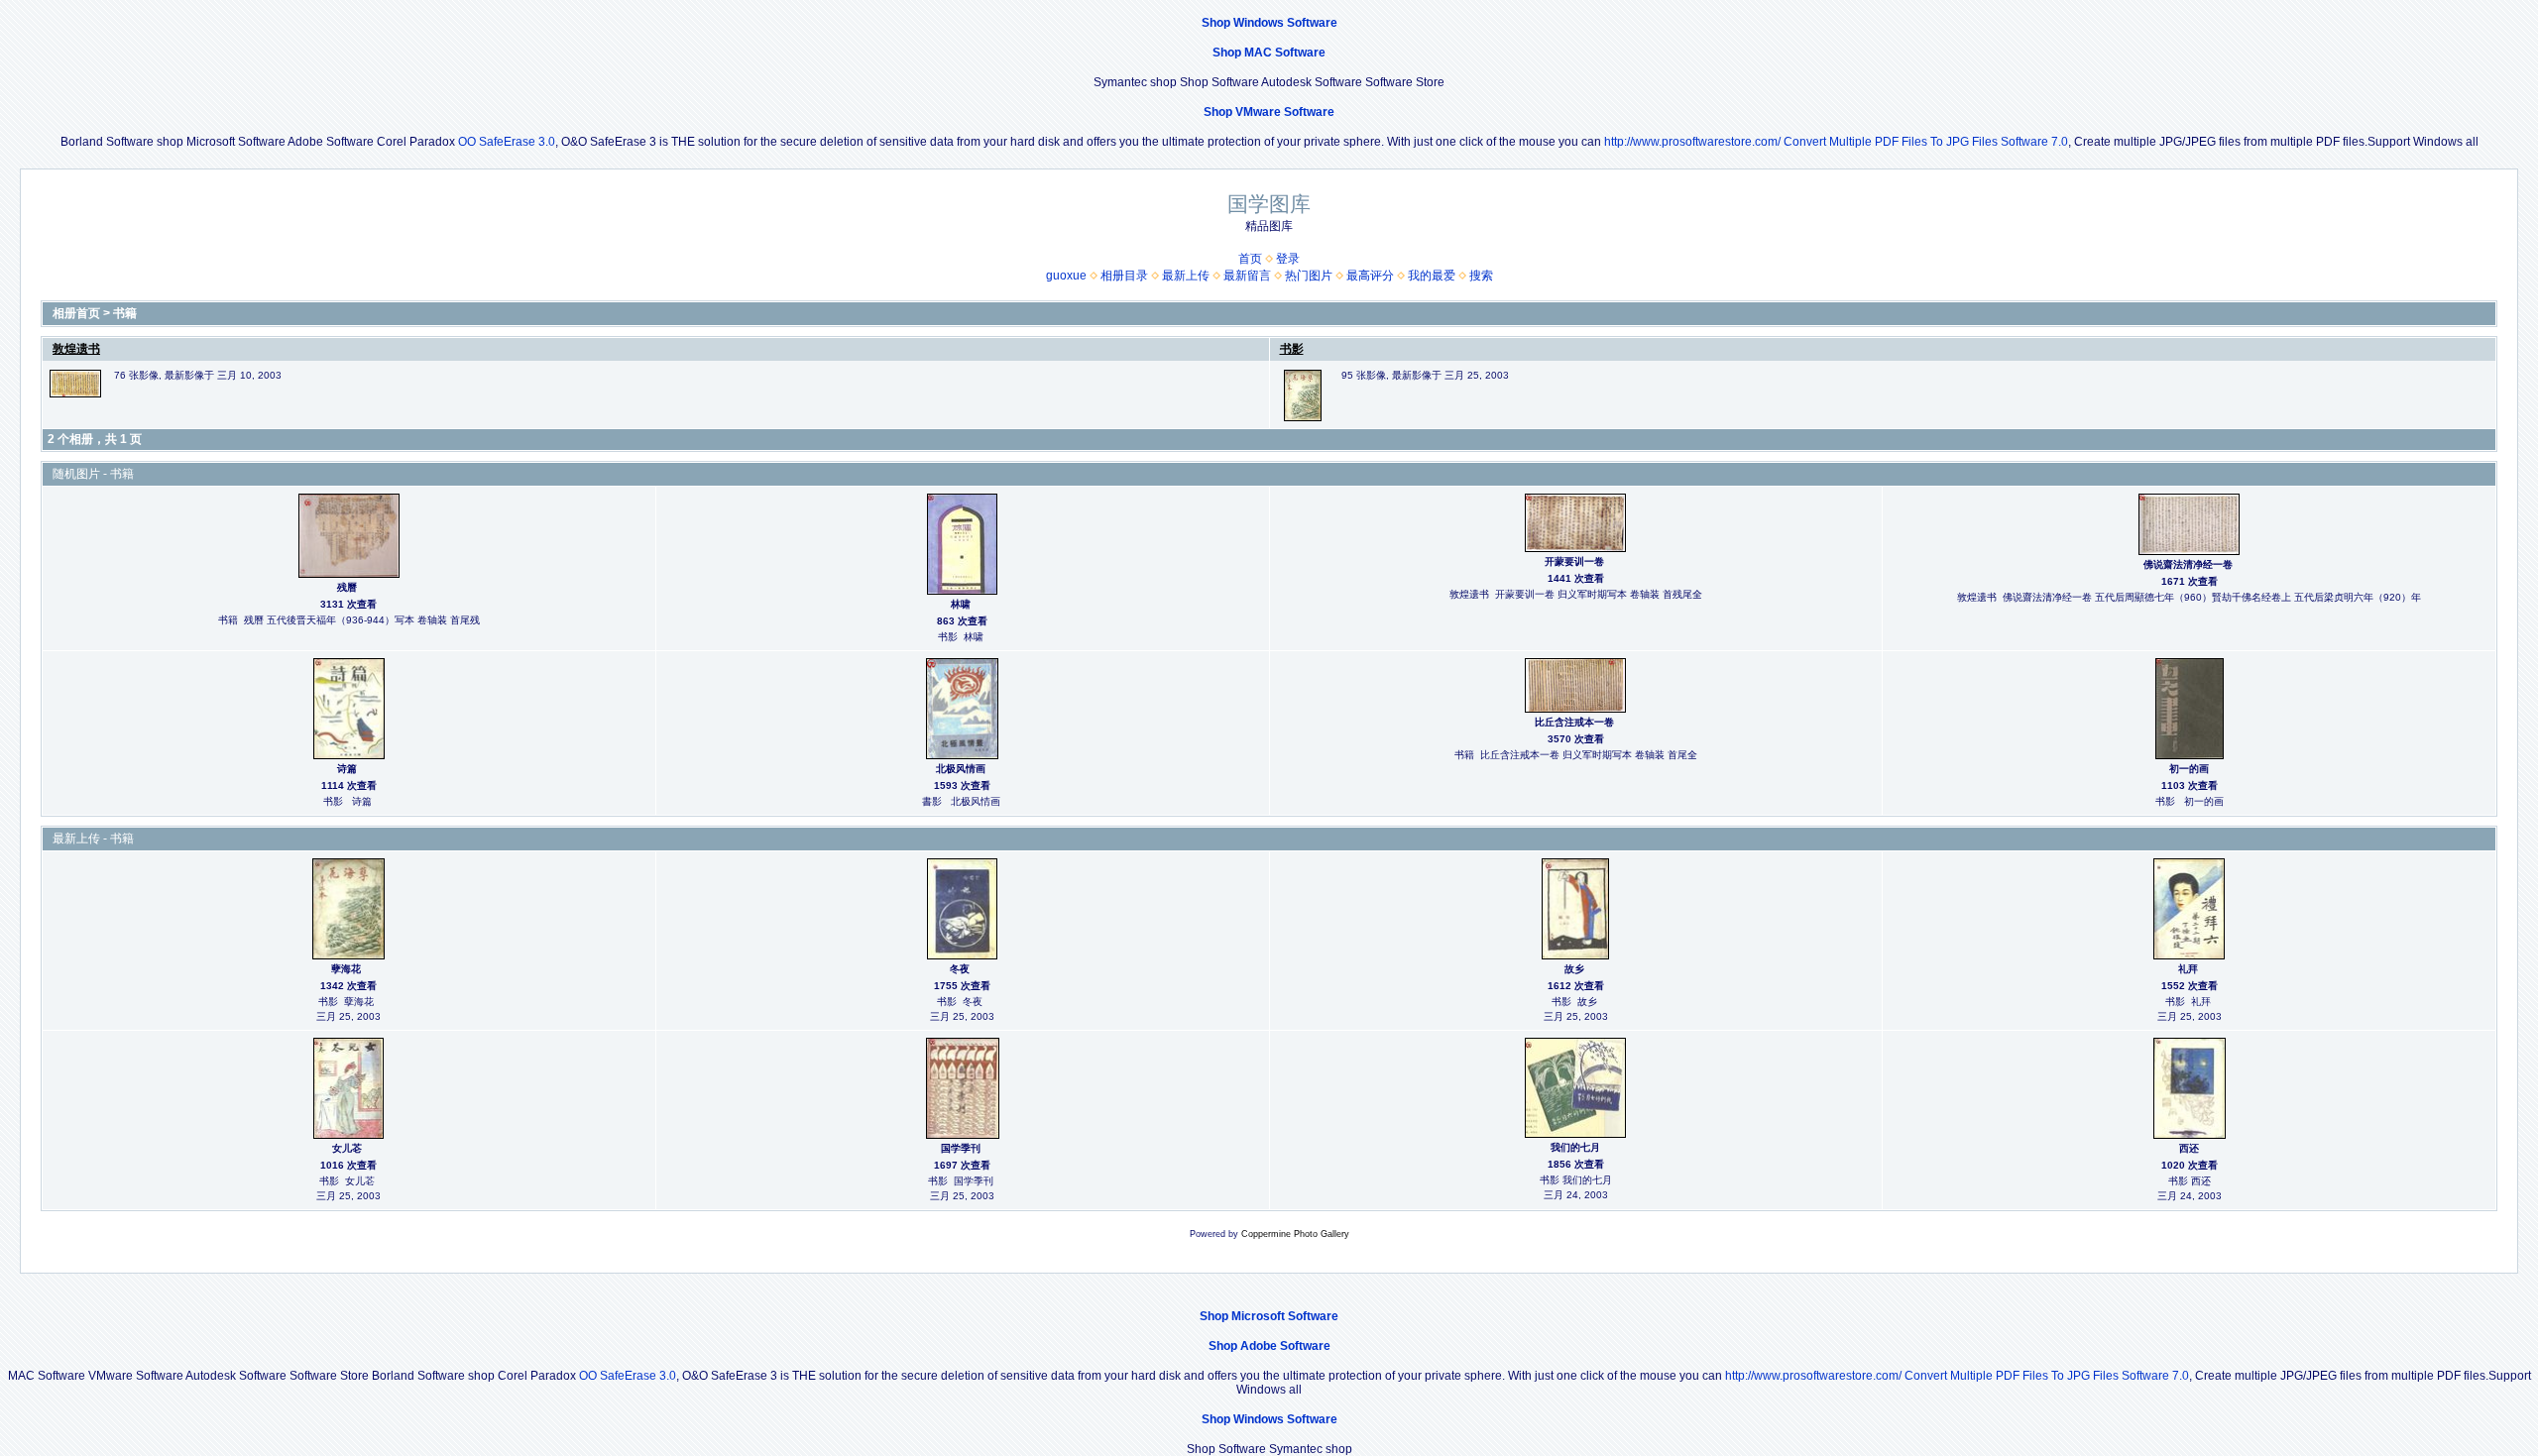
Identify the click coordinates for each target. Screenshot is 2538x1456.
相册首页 (76, 313)
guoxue (1066, 276)
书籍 (125, 313)
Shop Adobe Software (1269, 1346)
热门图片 (1309, 276)
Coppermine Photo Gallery (1295, 1234)
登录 (1288, 259)
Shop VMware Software (1269, 112)
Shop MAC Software (1269, 53)
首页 (1250, 259)
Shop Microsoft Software (1269, 1316)
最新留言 (1247, 276)
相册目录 (1124, 276)
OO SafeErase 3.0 (507, 142)
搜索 (1481, 276)
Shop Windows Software (1269, 23)
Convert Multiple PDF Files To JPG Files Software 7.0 (1926, 142)
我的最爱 (1432, 276)
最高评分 (1370, 276)
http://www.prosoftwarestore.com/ (1692, 142)
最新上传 (1186, 276)
